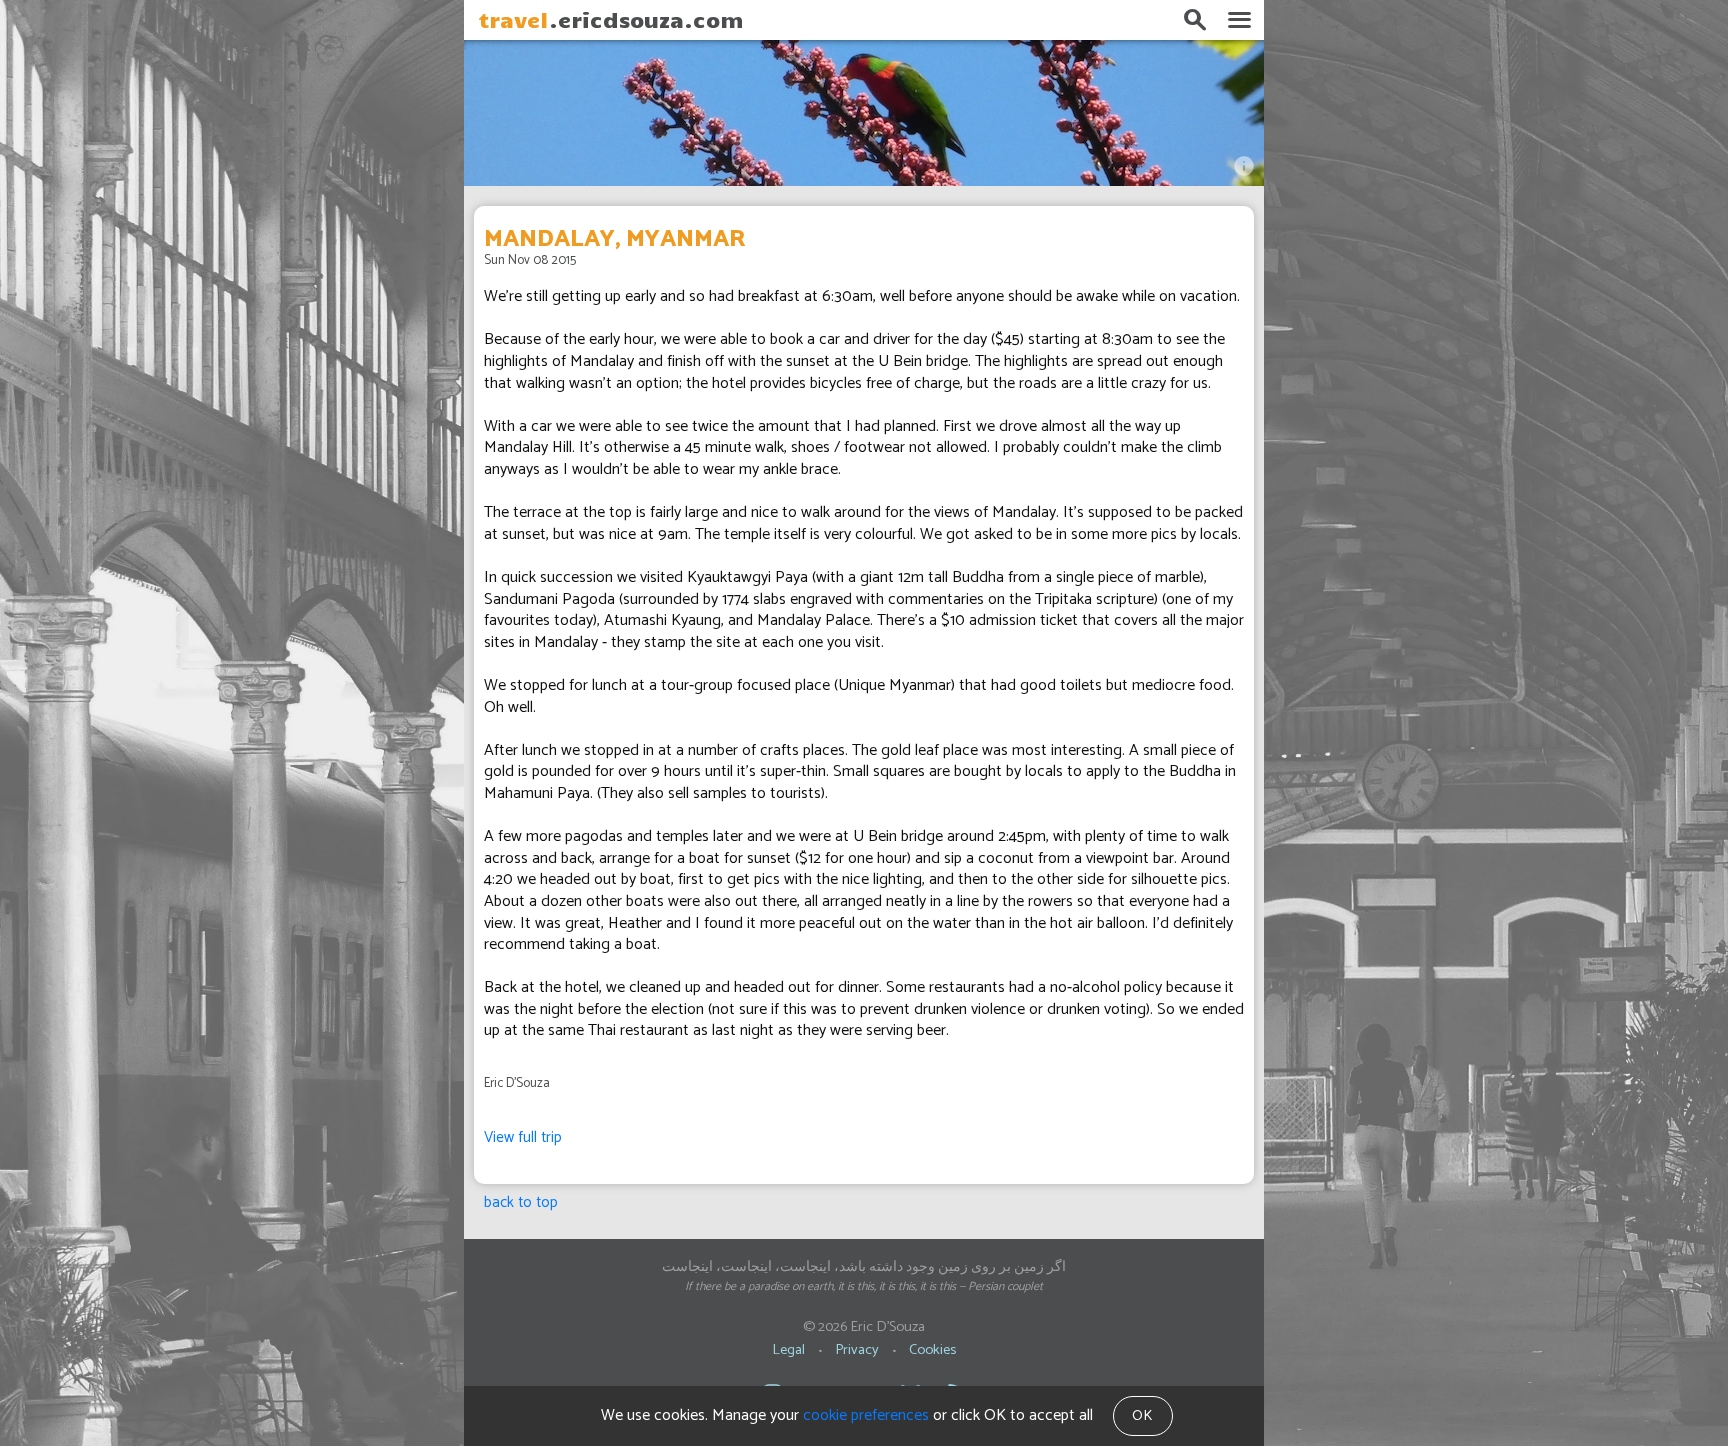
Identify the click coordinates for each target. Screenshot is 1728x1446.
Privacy (857, 1350)
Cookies (932, 1350)
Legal (788, 1350)
